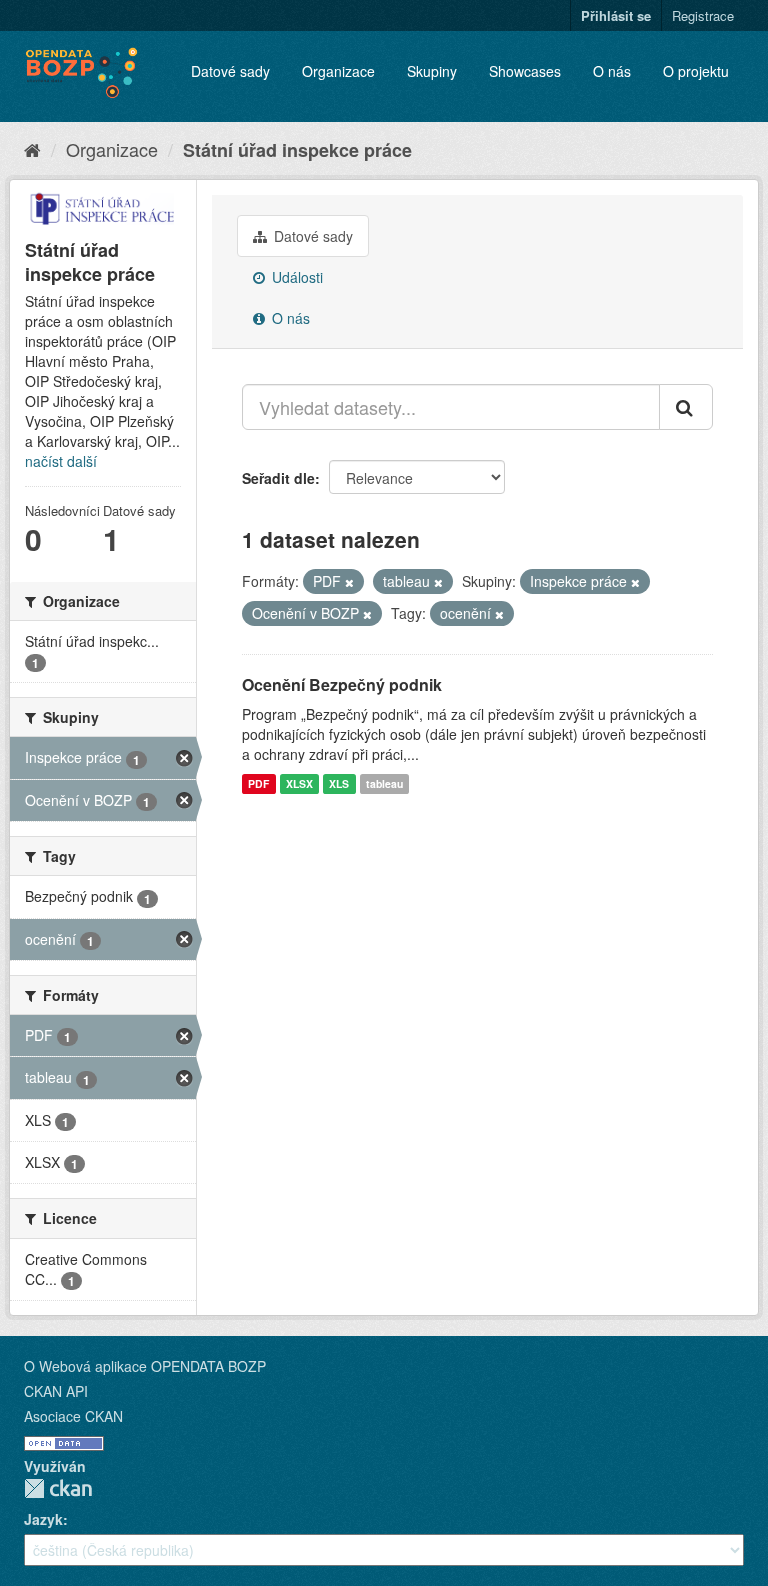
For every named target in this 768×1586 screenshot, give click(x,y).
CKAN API (56, 1391)
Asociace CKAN (73, 1416)
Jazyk (43, 1519)
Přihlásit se (616, 15)
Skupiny (432, 71)
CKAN (58, 1488)
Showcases (525, 71)
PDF (258, 783)
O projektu (696, 71)
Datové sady (230, 71)
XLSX (299, 783)
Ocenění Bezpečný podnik (342, 684)
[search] (686, 407)
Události (295, 277)
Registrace (703, 15)
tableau (384, 783)
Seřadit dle (278, 478)
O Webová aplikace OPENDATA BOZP (145, 1366)
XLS (339, 783)
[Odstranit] (349, 582)
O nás (612, 71)
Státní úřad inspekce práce (297, 150)
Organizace (338, 71)
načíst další (61, 461)
